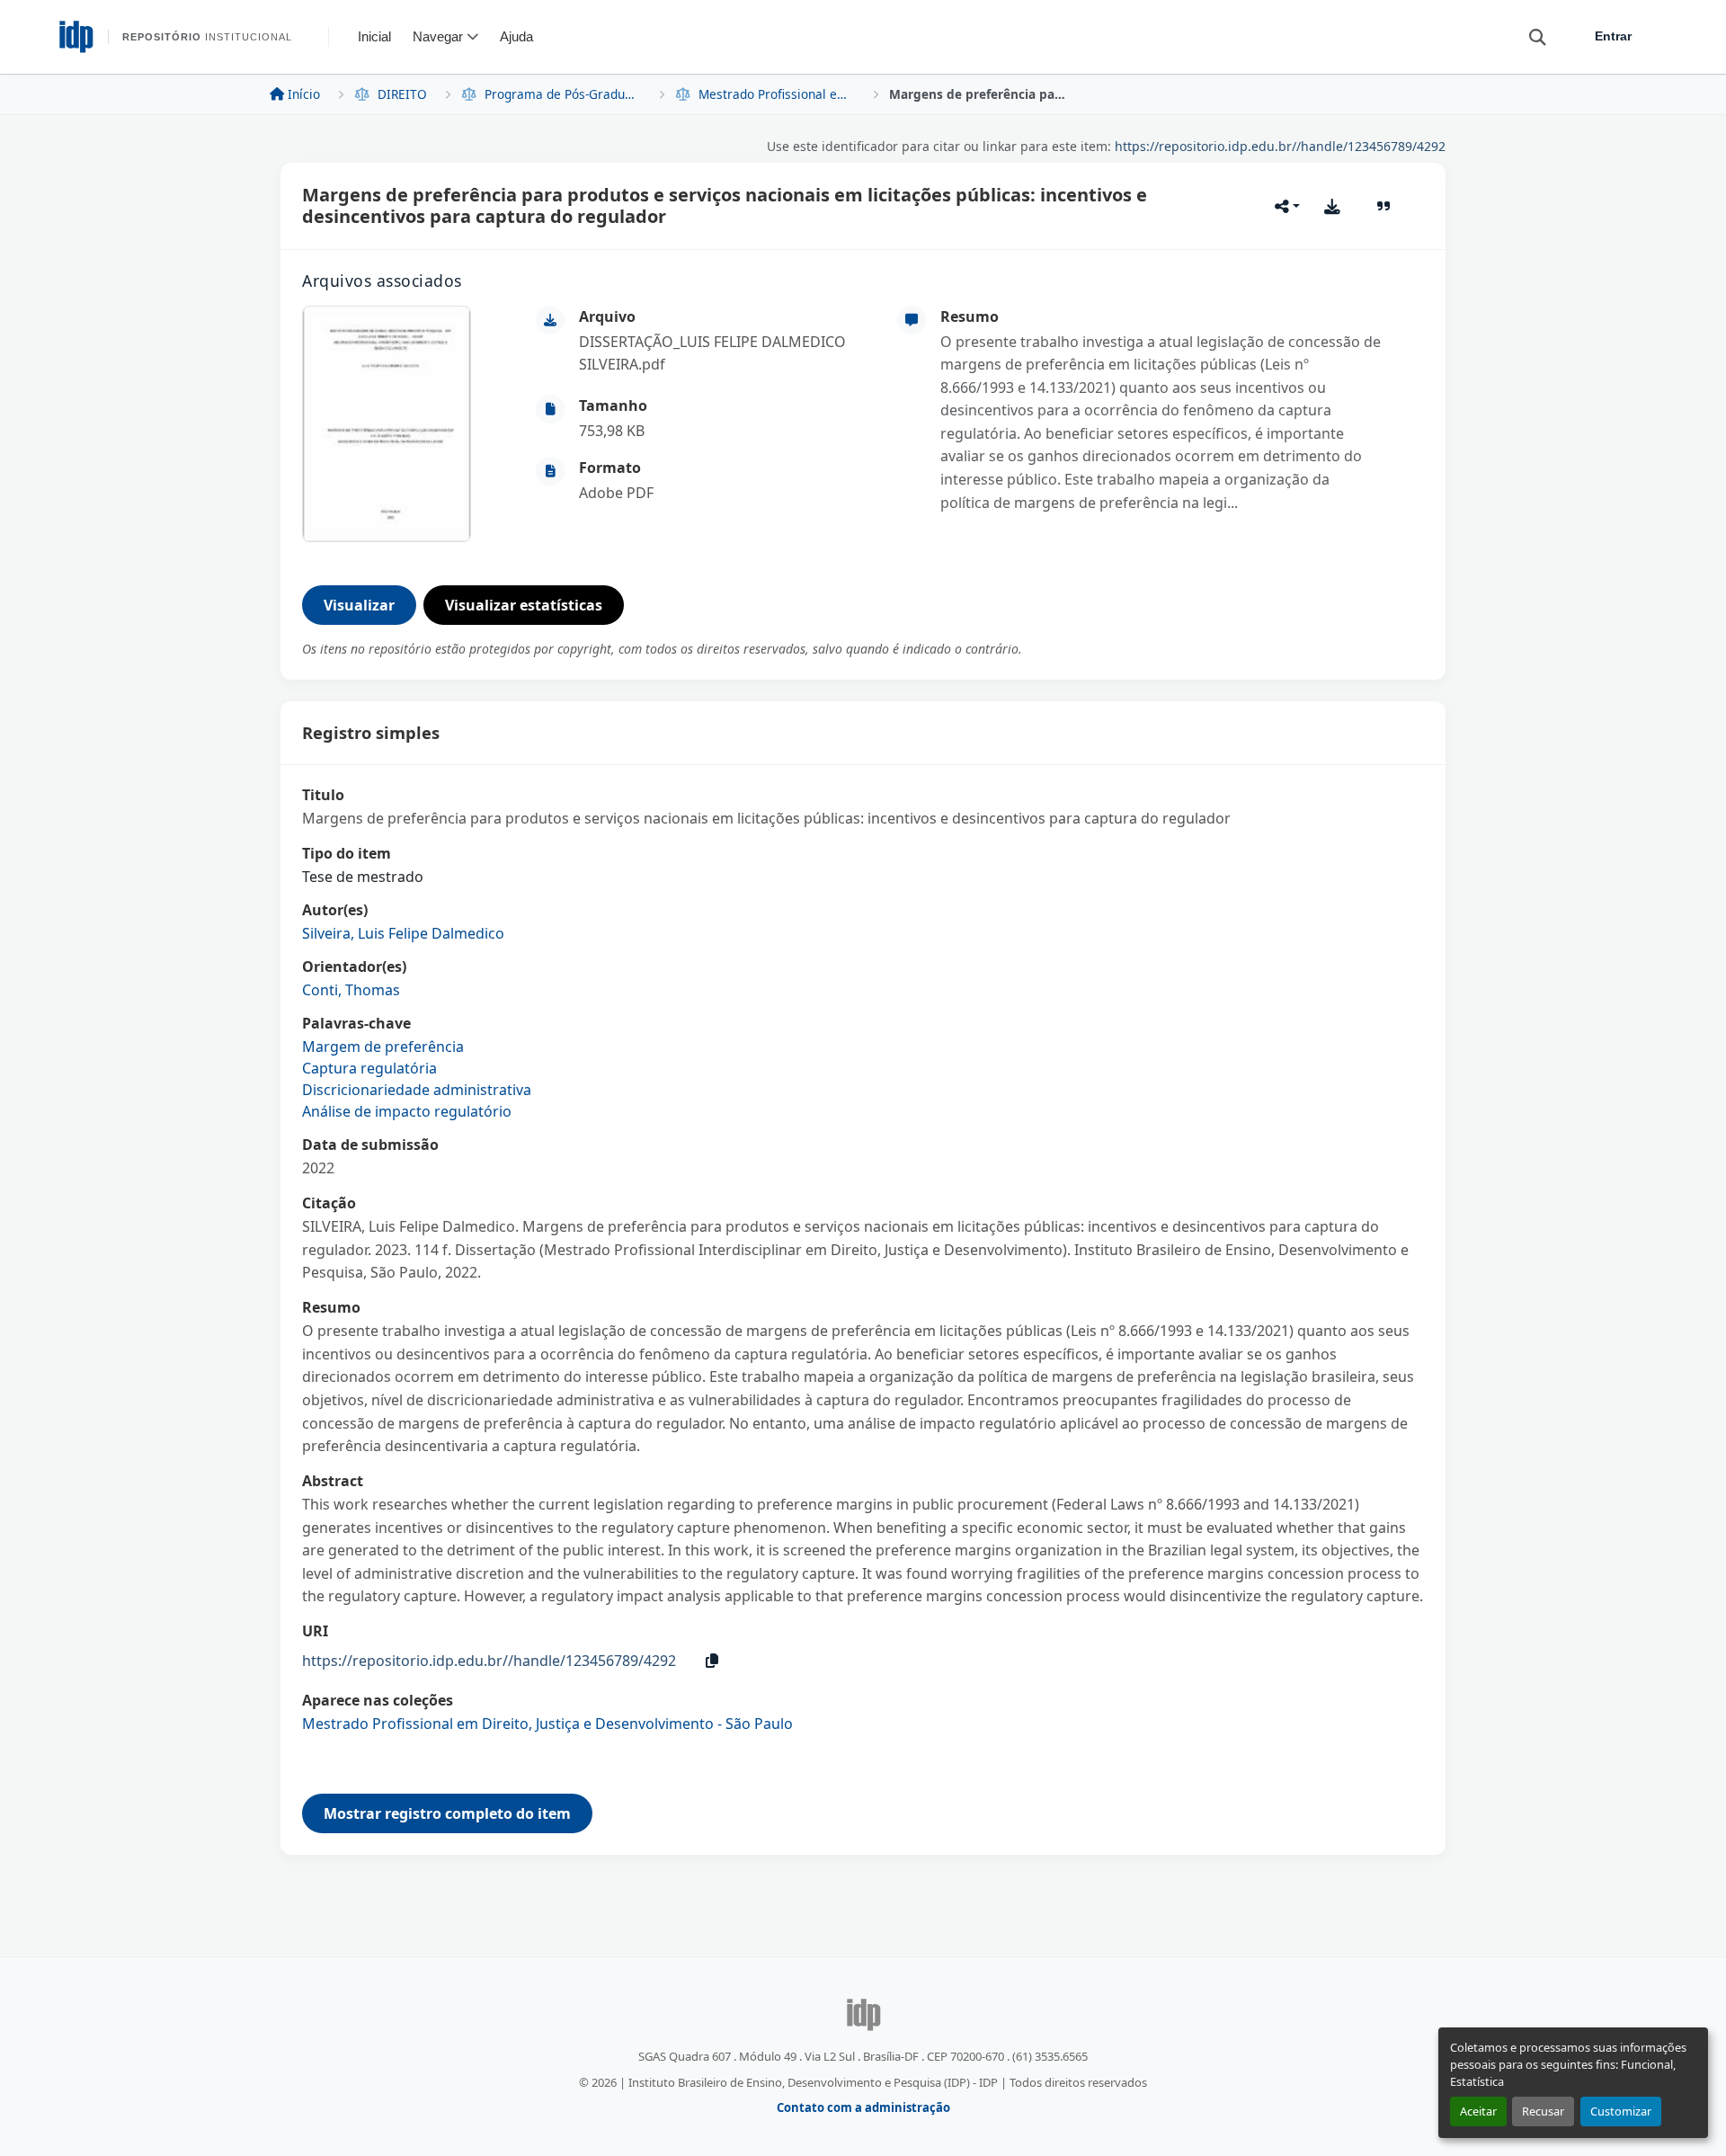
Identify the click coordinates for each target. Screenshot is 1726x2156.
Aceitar (1478, 2111)
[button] (1529, 36)
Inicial (374, 36)
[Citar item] (1384, 206)
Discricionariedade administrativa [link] (417, 1090)
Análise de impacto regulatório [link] (407, 1111)
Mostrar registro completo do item (447, 1813)
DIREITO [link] (402, 94)
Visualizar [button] (359, 605)
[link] (727, 354)
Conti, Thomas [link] (351, 990)
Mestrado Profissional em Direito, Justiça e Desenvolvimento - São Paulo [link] (777, 94)
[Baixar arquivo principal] (1332, 206)
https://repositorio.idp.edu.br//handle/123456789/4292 (1280, 146)
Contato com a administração (863, 2107)
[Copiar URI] (712, 1661)
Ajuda (516, 36)
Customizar (1621, 2111)
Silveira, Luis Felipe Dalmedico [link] (403, 933)
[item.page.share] (1287, 206)
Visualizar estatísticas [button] (524, 605)
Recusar (1543, 2111)
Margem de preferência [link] (383, 1047)
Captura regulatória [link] (369, 1068)
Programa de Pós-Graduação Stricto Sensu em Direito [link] (563, 94)
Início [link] (304, 94)
